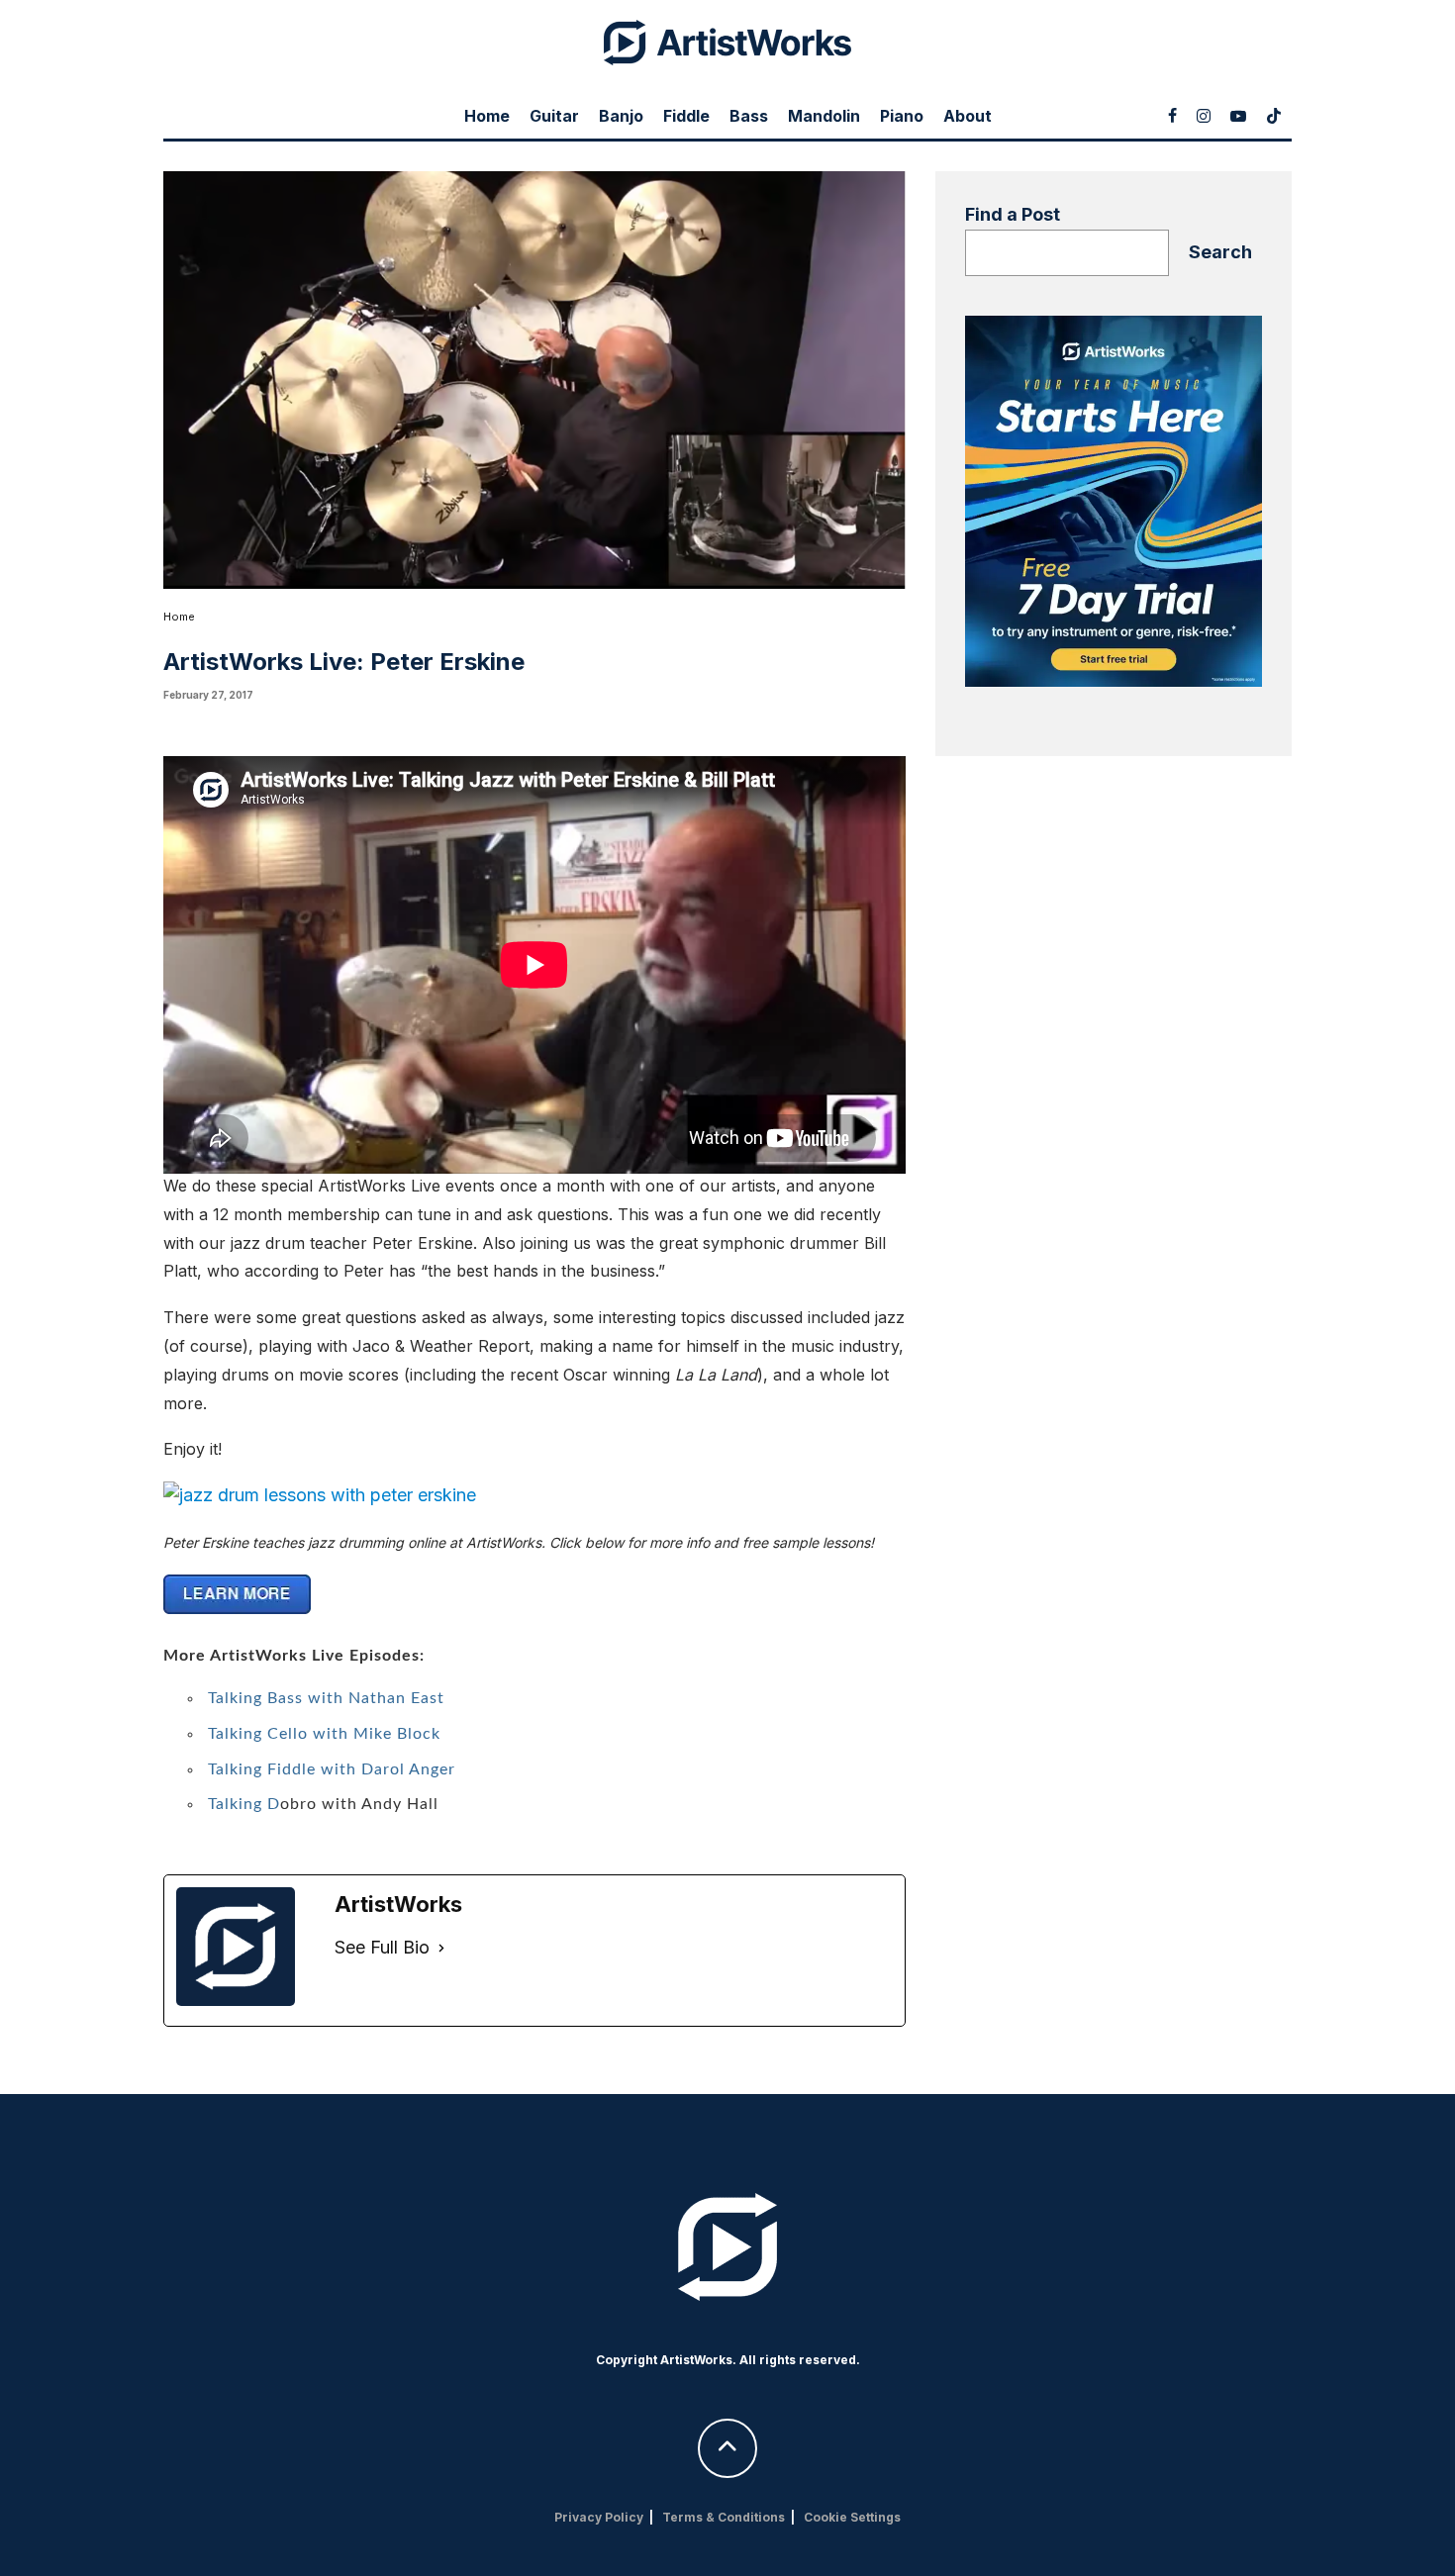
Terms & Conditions (724, 2517)
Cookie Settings (852, 2517)
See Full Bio (382, 1947)
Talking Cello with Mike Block (324, 1734)
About (968, 116)
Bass (749, 116)
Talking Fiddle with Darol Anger (332, 1769)
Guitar (554, 116)
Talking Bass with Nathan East (326, 1698)
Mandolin (824, 116)
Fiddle (686, 116)
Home (487, 116)
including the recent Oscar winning (583, 1375)
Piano (902, 116)
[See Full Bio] (441, 1948)
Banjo (621, 116)
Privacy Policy (599, 2517)
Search (1220, 252)
